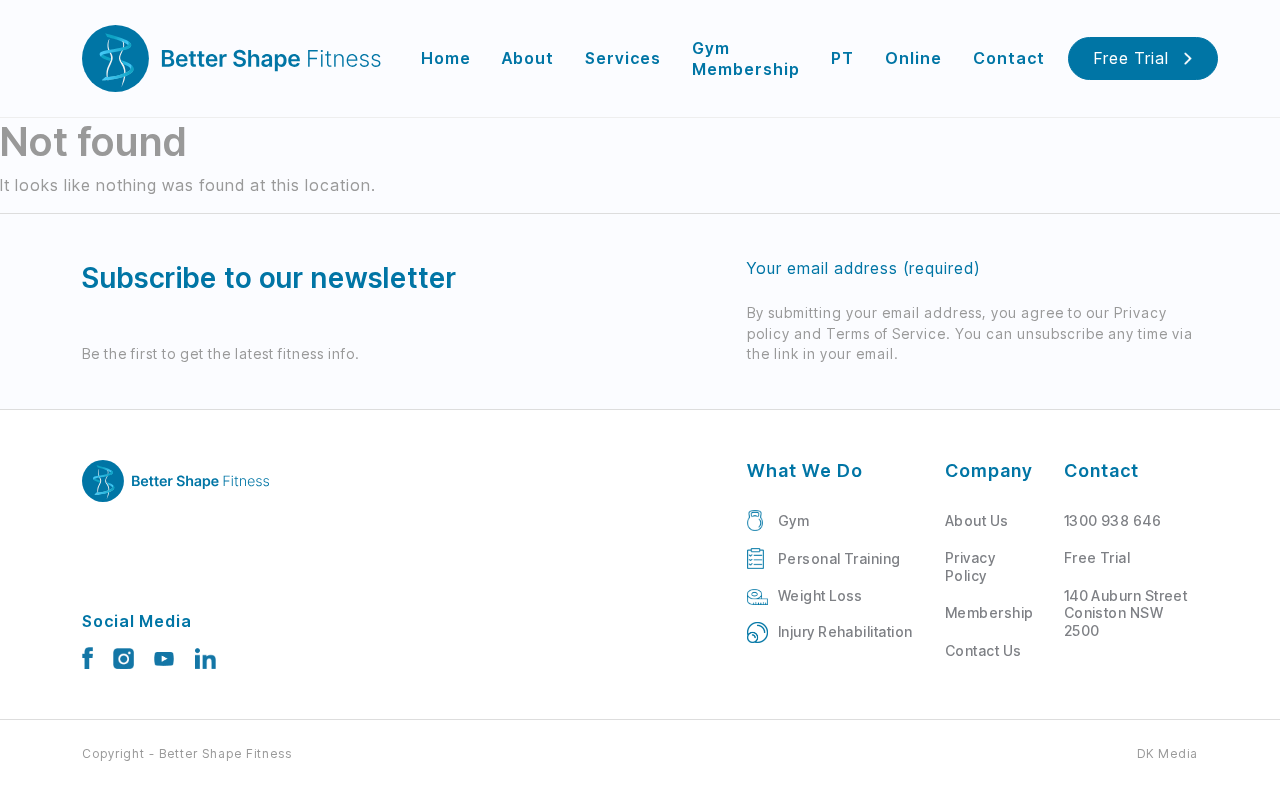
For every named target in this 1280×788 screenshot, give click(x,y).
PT (842, 58)
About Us (977, 520)
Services (623, 58)
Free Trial (1131, 58)
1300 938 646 (1112, 520)
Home (446, 58)
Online (913, 58)
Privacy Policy (970, 566)
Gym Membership (746, 58)
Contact (1009, 58)
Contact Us (983, 650)
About (528, 58)
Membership (989, 612)
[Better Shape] (232, 58)
